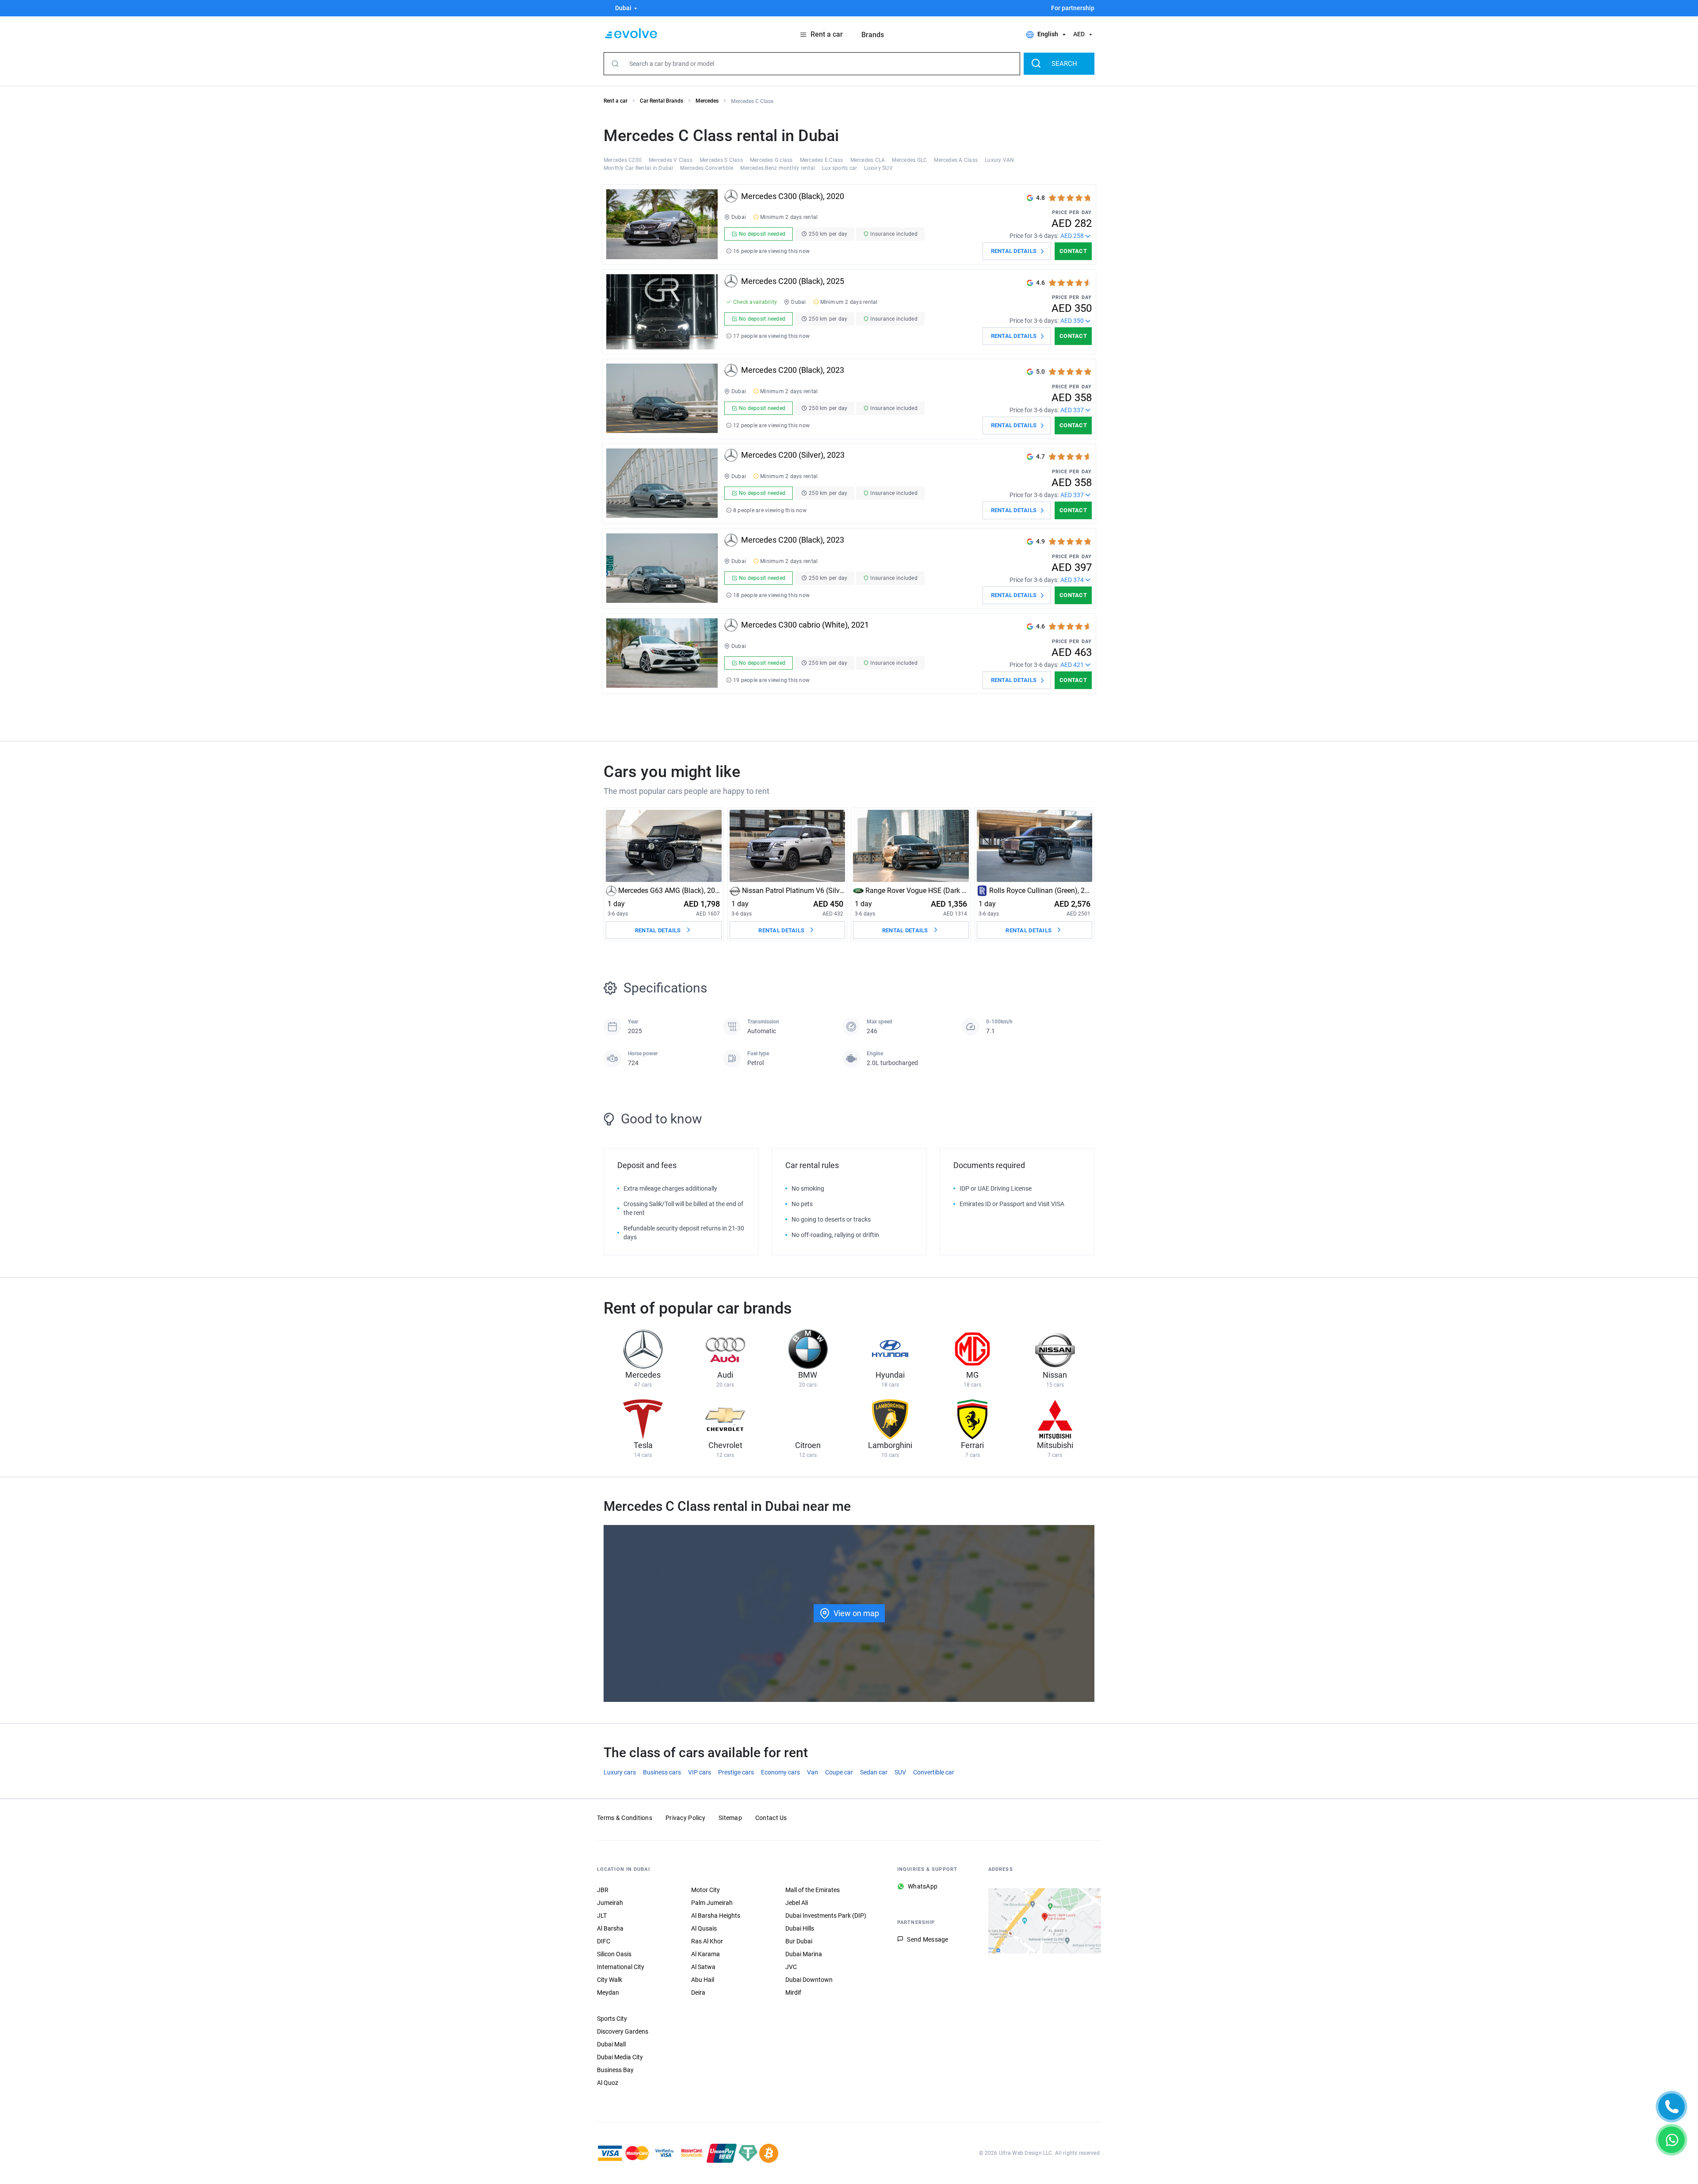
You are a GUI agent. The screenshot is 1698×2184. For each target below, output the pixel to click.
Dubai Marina (804, 1954)
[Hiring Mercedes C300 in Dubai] (662, 225)
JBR (603, 1890)
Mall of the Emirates (813, 1890)
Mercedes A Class (956, 160)
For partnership (1073, 8)
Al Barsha (610, 1928)
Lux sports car (839, 168)
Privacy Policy (685, 1818)
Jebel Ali (797, 1903)
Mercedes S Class (721, 160)
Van (813, 1772)
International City (621, 1967)
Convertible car (934, 1772)
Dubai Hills (800, 1928)
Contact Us (771, 1818)
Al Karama (706, 1954)
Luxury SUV (878, 168)
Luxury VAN (999, 160)
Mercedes (707, 101)
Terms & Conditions (625, 1818)
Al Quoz (608, 2083)
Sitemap (730, 1818)
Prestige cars (736, 1772)
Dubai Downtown (809, 1980)
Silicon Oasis (614, 1954)
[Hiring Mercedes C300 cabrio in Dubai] (662, 654)
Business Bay (615, 2070)
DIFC (604, 1941)
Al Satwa (703, 1967)
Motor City (706, 1890)
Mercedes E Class (822, 160)
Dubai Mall (611, 2044)
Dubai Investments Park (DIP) (826, 1916)
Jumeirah (610, 1903)
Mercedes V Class (671, 160)
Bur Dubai (799, 1941)
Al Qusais (704, 1928)
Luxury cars (620, 1772)
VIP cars (700, 1772)
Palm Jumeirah (712, 1903)
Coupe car (839, 1772)
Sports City (612, 2019)
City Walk (610, 1980)
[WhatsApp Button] (1671, 2140)
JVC (791, 1967)
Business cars (662, 1772)
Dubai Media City (620, 2057)
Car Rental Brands (662, 101)
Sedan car (874, 1772)
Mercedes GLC (909, 160)
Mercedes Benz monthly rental (778, 168)
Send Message (927, 1939)
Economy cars (780, 1772)
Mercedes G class (771, 160)
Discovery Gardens (623, 2031)
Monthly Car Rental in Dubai (638, 168)
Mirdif (793, 1992)
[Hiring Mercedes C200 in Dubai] (662, 312)
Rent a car (616, 101)
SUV (900, 1772)
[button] (621, 8)
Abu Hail (703, 1980)
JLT (602, 1916)
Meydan (608, 1992)
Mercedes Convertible (707, 168)
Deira (698, 1992)
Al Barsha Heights (716, 1916)
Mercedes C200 (623, 160)
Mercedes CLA (868, 160)
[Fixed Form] (1671, 2107)
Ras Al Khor (707, 1941)
